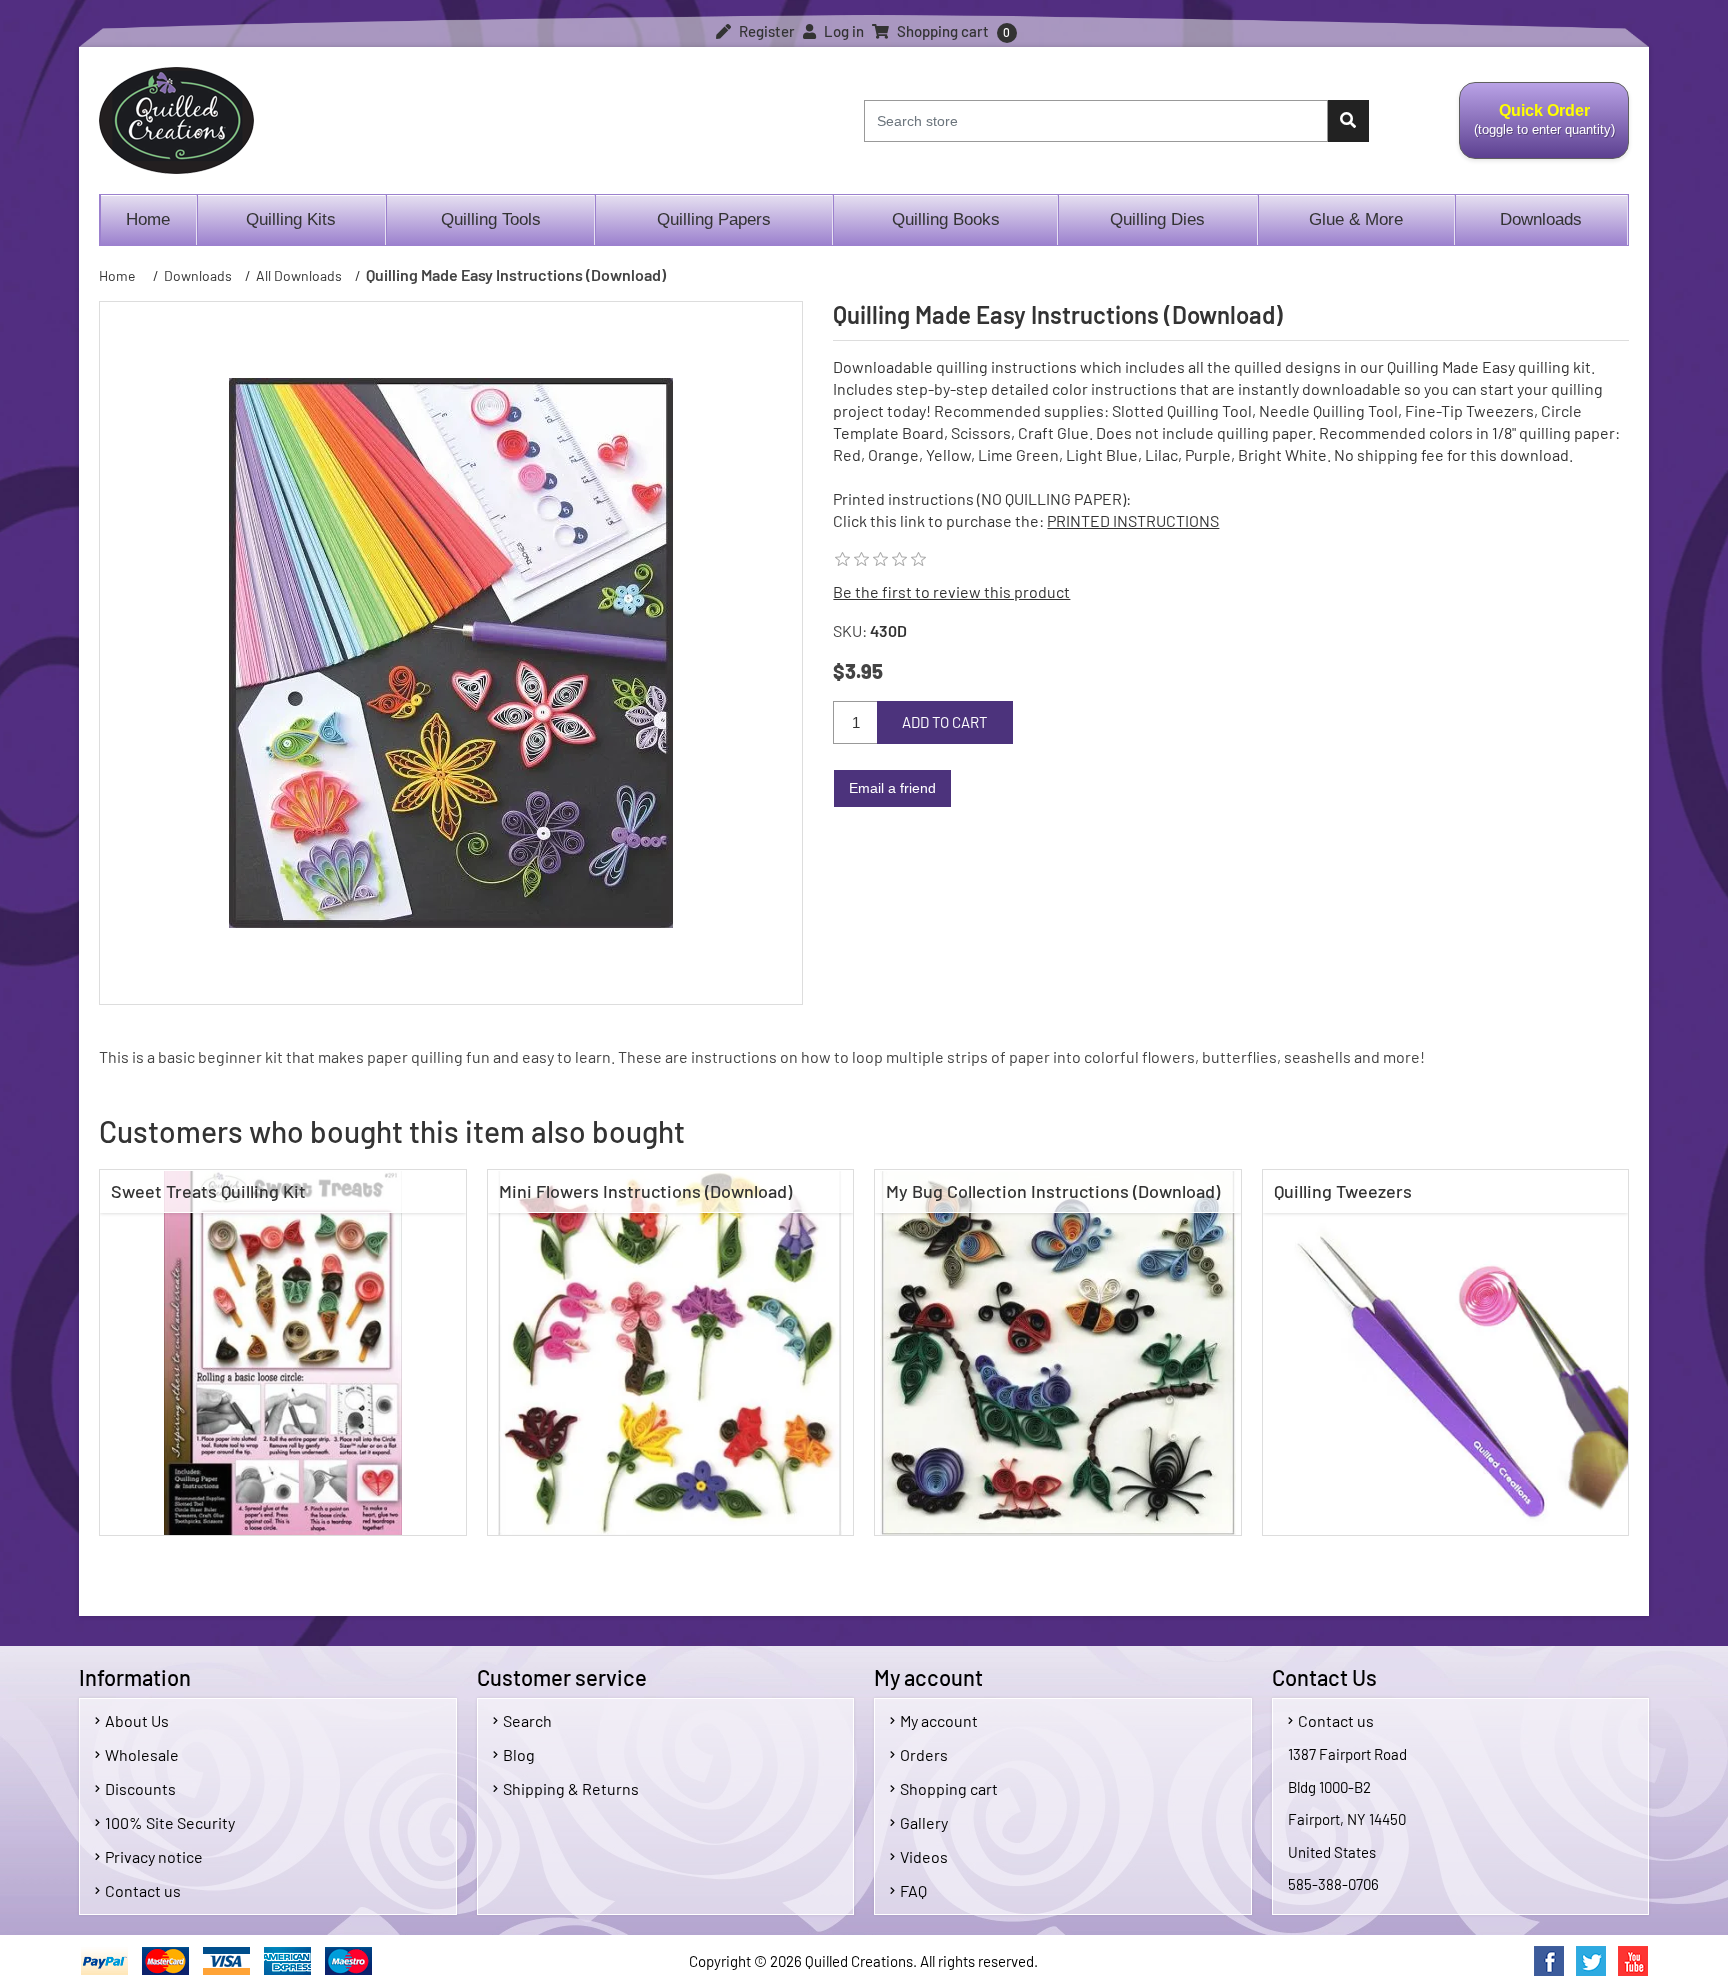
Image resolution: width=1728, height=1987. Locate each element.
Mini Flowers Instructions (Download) (645, 1191)
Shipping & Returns (571, 1788)
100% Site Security (170, 1822)
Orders (924, 1754)
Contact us (143, 1890)
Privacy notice (154, 1856)
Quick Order (1537, 131)
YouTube (1633, 1961)
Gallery (924, 1822)
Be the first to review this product (951, 591)
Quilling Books (946, 219)
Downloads (1541, 219)
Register (765, 31)
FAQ (913, 1890)
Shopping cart (949, 1788)
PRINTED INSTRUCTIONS (1133, 520)
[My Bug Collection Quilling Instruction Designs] (1058, 1353)
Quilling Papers (714, 219)
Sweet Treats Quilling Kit (208, 1191)
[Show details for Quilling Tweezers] (1446, 1353)
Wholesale (142, 1754)
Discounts (140, 1788)
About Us (137, 1720)
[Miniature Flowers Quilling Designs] (671, 1353)
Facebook (1549, 1961)
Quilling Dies (1157, 219)
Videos (924, 1856)
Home (148, 219)
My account (939, 1720)
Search (527, 1720)
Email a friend (892, 788)
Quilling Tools (491, 219)
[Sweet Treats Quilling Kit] (283, 1353)
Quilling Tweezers (1343, 1191)
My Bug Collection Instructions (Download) (1053, 1191)
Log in (842, 31)
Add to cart (945, 722)
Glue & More (1356, 219)
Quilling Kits (291, 219)
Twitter (1591, 1961)
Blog (519, 1754)
